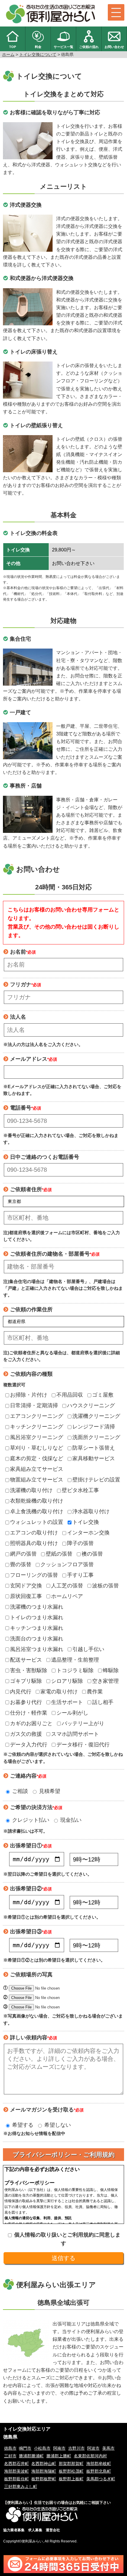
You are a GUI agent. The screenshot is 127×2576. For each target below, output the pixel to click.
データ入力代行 (29, 1745)
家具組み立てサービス (37, 1469)
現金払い (70, 1820)
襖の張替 (92, 1554)
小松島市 (42, 2448)
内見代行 (21, 1692)
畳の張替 (21, 1564)
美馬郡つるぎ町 (101, 2479)
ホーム (8, 54)
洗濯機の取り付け (31, 1490)
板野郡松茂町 (71, 2471)
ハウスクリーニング (91, 1405)
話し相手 (103, 1702)
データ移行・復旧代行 (83, 1745)
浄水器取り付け (91, 1511)
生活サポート (67, 1702)
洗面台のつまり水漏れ (37, 1639)
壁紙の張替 (59, 1554)
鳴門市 (25, 2448)
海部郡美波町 (17, 2471)
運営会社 (53, 2530)
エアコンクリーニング (37, 1416)
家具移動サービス (94, 1458)
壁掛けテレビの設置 (96, 1480)
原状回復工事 (26, 1596)
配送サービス (26, 1660)
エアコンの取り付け (34, 1533)
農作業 (95, 1692)
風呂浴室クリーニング (37, 1437)
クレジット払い (30, 1820)
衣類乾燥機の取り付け (37, 1501)
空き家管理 (105, 1681)
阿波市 (93, 2448)
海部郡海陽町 (44, 2471)
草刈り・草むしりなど (37, 1448)
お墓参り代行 (26, 1702)
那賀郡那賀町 (71, 2464)
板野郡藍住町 (17, 2479)
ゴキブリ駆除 (26, 1681)
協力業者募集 (14, 2530)
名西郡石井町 (17, 2464)
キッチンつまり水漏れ (37, 1628)
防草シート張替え (94, 1448)
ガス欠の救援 (26, 1734)
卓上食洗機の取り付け (37, 1511)
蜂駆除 (111, 1670)
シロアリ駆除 (67, 1681)
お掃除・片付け (29, 1395)
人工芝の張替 (67, 1586)
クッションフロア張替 (67, 1564)
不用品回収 (70, 1395)
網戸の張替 (23, 1554)
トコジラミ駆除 (75, 1670)
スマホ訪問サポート (75, 1734)
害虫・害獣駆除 (29, 1670)
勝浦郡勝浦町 (31, 2456)
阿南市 (59, 2448)
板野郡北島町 (99, 2471)
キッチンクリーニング (37, 1427)
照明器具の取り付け (34, 1543)
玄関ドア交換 (26, 1586)
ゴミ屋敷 (103, 1395)
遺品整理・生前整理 (75, 1660)
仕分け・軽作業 (29, 1713)
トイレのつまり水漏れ (37, 1617)
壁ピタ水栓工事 (80, 1490)
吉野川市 (76, 2448)
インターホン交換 (88, 1533)
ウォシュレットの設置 (37, 1522)
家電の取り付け (59, 1692)
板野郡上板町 (71, 2479)
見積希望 (49, 1791)
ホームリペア (67, 1596)
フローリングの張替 (34, 1575)
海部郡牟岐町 (99, 2464)
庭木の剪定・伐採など (37, 1458)
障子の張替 (80, 1543)
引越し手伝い (88, 1649)
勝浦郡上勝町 (59, 2456)
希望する (22, 2125)
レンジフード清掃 (94, 1427)
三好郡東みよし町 (21, 2487)
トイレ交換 (86, 1522)
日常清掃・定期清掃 (34, 1405)
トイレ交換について (38, 54)
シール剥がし (72, 1713)
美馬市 (108, 2448)
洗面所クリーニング (96, 1437)
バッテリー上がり (83, 1723)
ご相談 (19, 1791)
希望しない (57, 2125)
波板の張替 (105, 1586)
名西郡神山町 (44, 2464)
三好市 (10, 2456)
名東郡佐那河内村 (90, 2456)
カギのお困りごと (31, 1723)
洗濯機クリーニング (96, 1416)
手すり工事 (80, 1575)
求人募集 (35, 2530)
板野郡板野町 (44, 2479)
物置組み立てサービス (37, 1480)
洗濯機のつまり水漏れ (37, 1607)
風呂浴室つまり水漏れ (37, 1649)
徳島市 (10, 2448)
